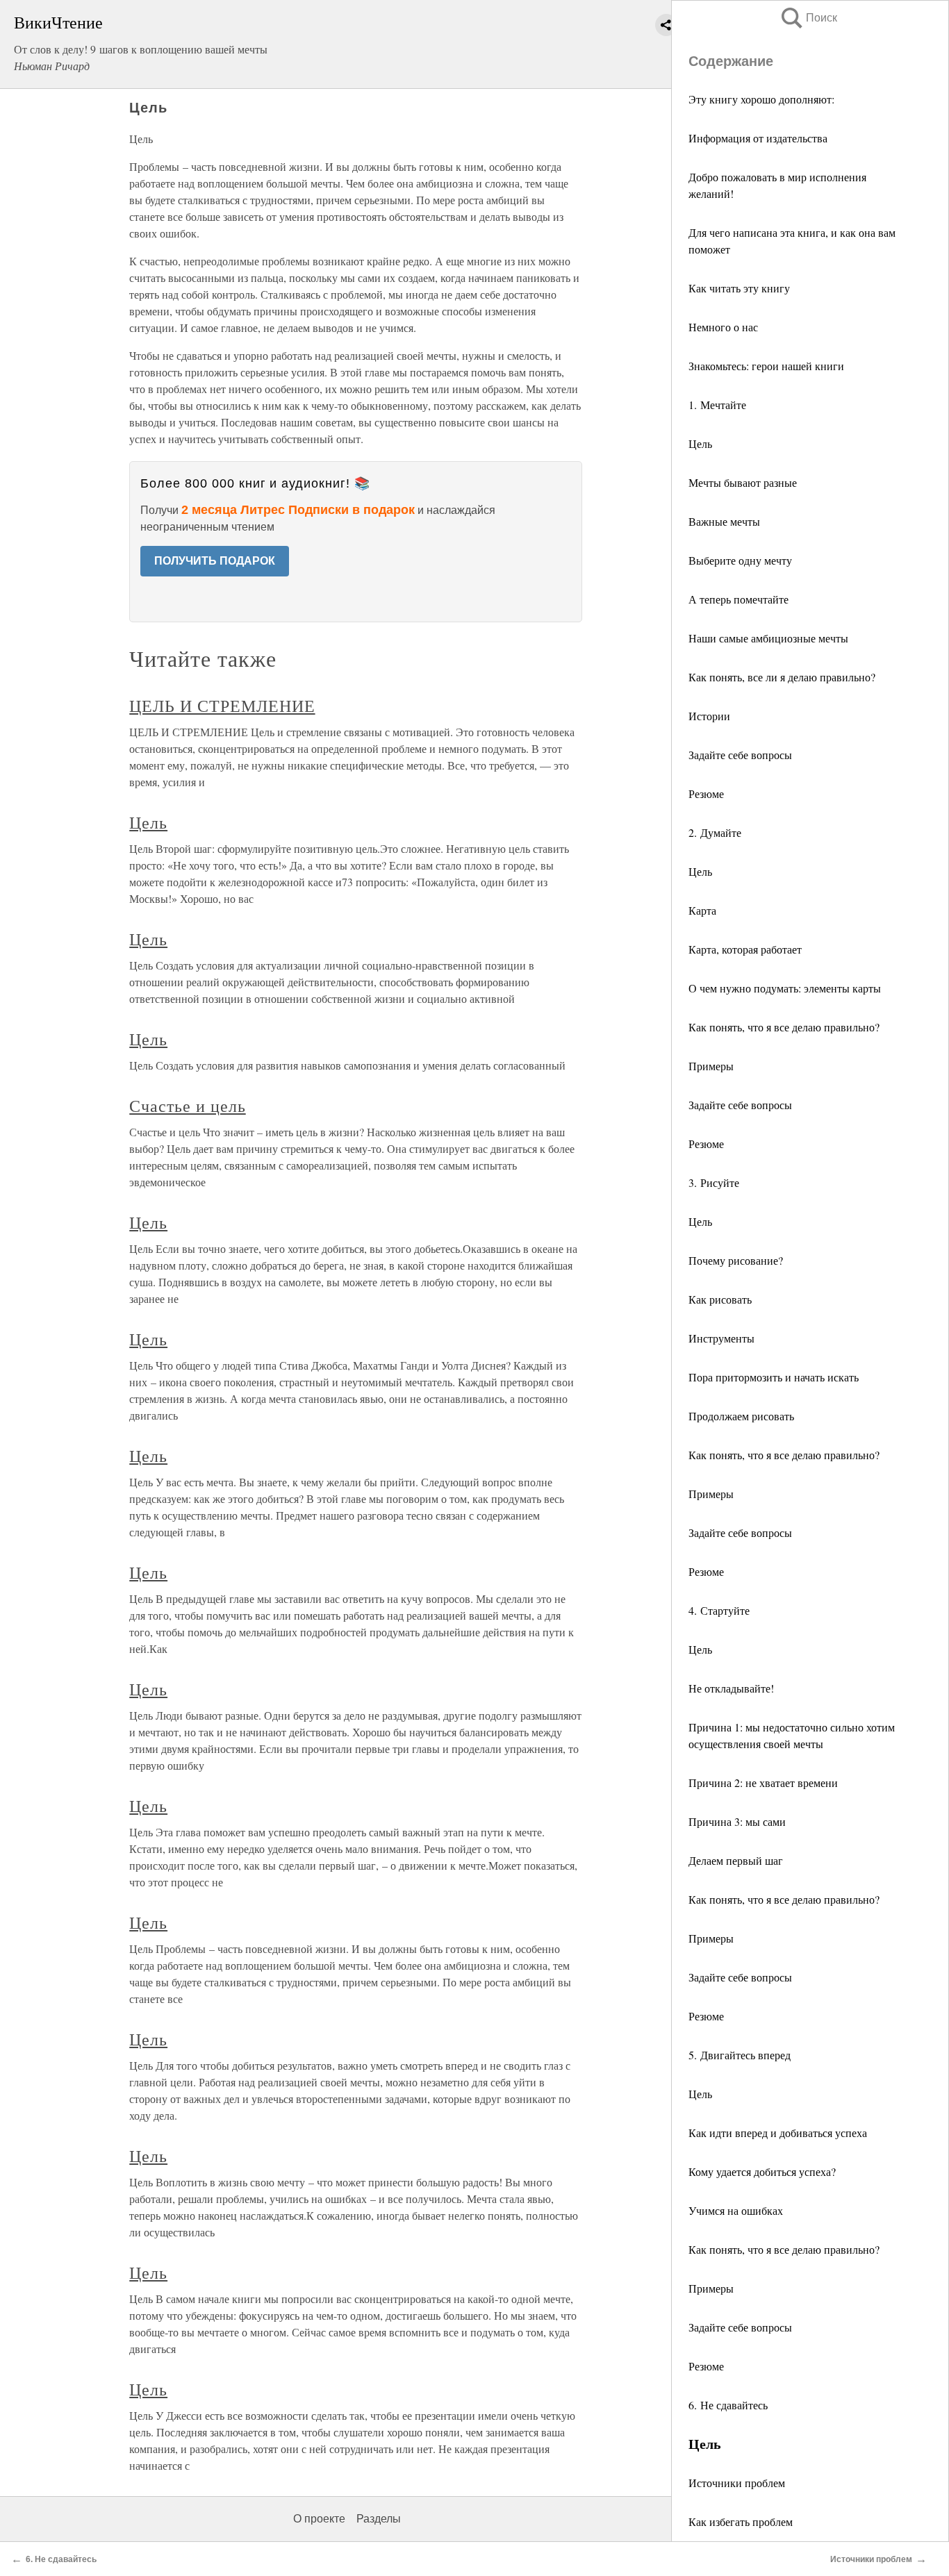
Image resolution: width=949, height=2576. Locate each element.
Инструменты (721, 1338)
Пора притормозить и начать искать (774, 1377)
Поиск (808, 18)
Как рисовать (720, 1299)
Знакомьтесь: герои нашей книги (766, 366)
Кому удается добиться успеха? (762, 2171)
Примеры (711, 1066)
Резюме (706, 793)
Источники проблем (737, 2483)
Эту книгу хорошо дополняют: (761, 99)
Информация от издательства (758, 138)
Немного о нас (723, 327)
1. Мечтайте (717, 405)
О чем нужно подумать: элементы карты (785, 988)
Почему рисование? (736, 1260)
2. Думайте (715, 832)
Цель (700, 443)
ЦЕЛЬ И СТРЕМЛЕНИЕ (222, 706)
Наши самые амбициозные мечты (768, 638)
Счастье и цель (187, 1106)
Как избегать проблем (741, 2521)
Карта (702, 910)
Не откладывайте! (731, 1688)
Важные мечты (724, 521)
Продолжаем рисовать (741, 1416)
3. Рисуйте (714, 1182)
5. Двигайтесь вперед (740, 2055)
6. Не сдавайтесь (728, 2405)
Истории (709, 716)
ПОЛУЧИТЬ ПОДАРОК (215, 561)
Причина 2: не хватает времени (763, 1783)
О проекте (319, 2519)
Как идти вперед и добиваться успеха (778, 2133)
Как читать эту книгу (739, 288)
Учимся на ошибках (736, 2210)
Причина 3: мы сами (737, 1821)
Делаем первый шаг (736, 1860)
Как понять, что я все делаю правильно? (784, 1027)
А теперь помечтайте (738, 599)
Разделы (379, 2519)
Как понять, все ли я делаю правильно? (782, 677)
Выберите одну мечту (740, 560)
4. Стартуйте (719, 1610)
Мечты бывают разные (743, 482)
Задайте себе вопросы (740, 755)
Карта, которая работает (745, 949)
